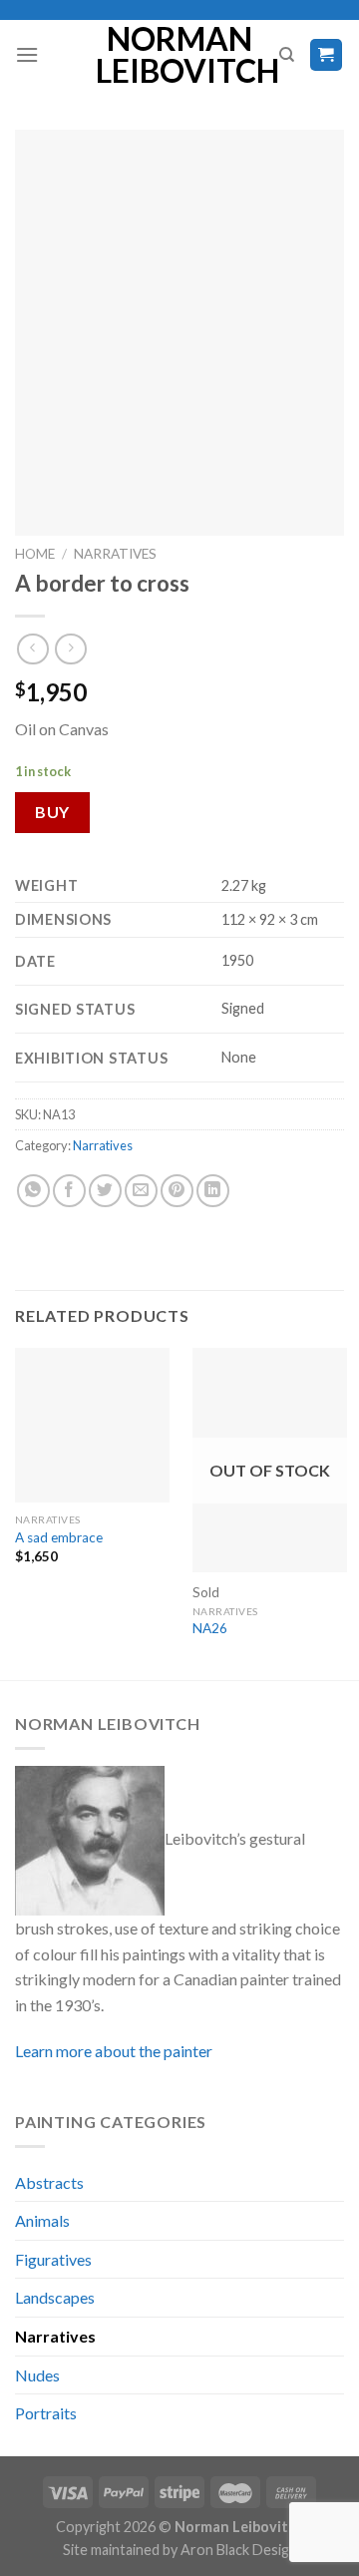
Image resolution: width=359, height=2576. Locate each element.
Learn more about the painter (114, 2051)
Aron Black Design (239, 2550)
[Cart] (327, 55)
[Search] (287, 55)
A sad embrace (59, 1537)
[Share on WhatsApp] (33, 1191)
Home (35, 554)
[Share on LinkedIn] (213, 1191)
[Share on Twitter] (105, 1191)
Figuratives (53, 2259)
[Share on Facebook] (69, 1191)
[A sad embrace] (92, 1425)
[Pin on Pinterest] (177, 1191)
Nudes (37, 2375)
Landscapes (55, 2297)
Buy (52, 812)
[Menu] (27, 54)
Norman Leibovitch (180, 55)
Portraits (46, 2413)
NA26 (210, 1628)
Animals (42, 2220)
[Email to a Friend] (141, 1191)
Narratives (115, 554)
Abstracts (49, 2182)
